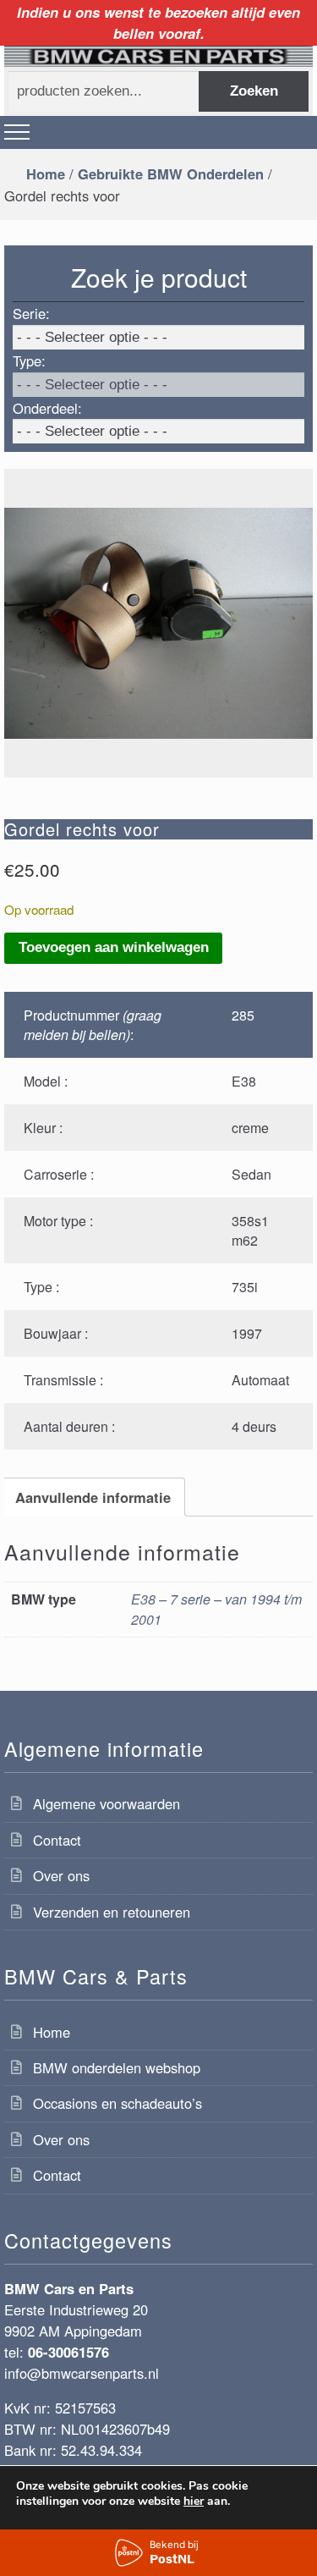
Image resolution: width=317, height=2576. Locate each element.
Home (46, 173)
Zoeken (254, 91)
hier (194, 2502)
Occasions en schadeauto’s (118, 2103)
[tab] (93, 1497)
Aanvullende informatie (93, 1497)
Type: (29, 361)
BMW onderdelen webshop (117, 2067)
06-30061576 (68, 2352)
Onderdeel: (47, 408)
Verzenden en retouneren (112, 1912)
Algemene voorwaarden (107, 1803)
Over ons (61, 1875)
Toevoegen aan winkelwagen (114, 947)
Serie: (31, 313)
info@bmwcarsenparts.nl (82, 2373)
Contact (57, 1840)
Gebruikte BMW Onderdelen (171, 173)
